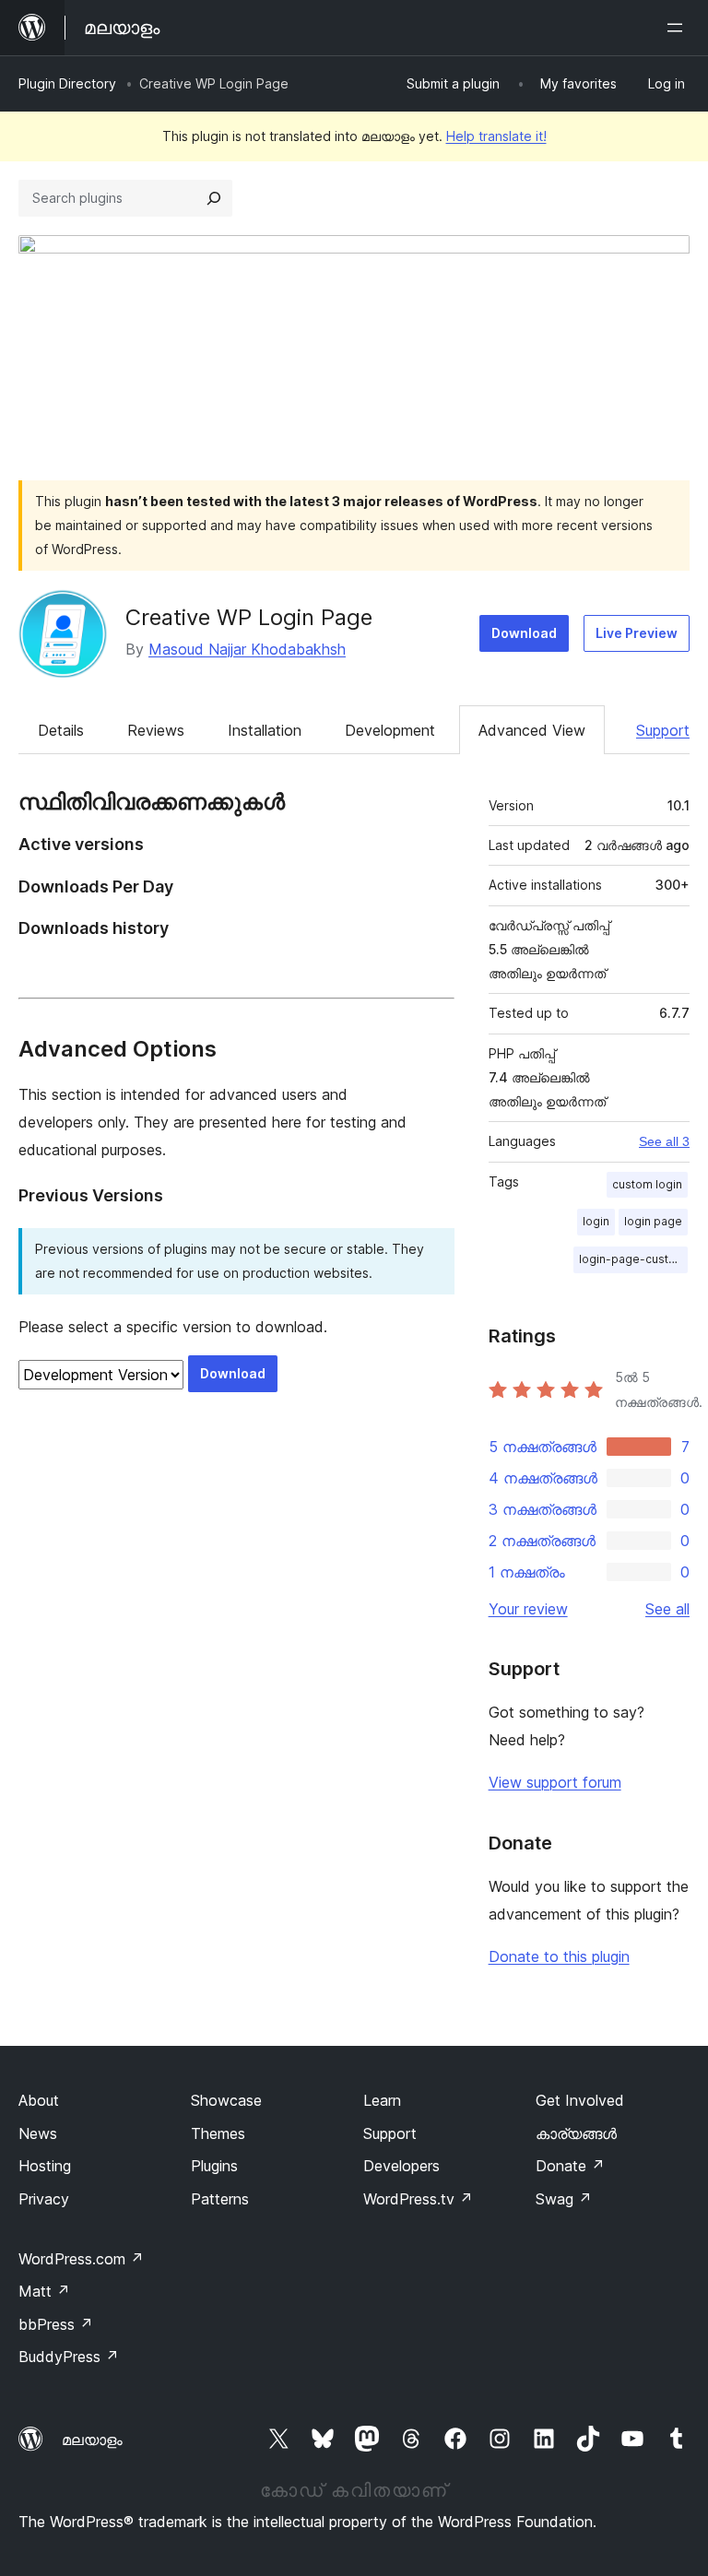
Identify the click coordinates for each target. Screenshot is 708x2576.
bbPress (56, 2324)
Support (663, 730)
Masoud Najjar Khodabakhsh (247, 649)
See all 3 (664, 1141)
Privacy (44, 2199)
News (38, 2133)
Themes (218, 2133)
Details (61, 730)
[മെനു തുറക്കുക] (678, 28)
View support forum (555, 1782)
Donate (570, 2166)
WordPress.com (81, 2259)
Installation (265, 730)
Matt (44, 2291)
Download (524, 633)
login (596, 1221)
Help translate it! (496, 136)
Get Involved (580, 2100)
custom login (647, 1184)
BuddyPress (69, 2357)
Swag (564, 2199)
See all (667, 1609)
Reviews (156, 730)
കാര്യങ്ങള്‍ (576, 2133)
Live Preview (637, 633)
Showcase (226, 2100)
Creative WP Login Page (249, 617)
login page (653, 1221)
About (39, 2100)
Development (390, 730)
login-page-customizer (633, 1259)
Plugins (214, 2166)
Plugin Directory (67, 83)
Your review (528, 1609)
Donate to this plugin (559, 1956)
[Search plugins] (214, 198)
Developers (401, 2166)
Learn (382, 2100)
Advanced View (532, 730)
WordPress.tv (418, 2199)
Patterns (220, 2199)
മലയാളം (92, 2440)
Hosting (45, 2166)
